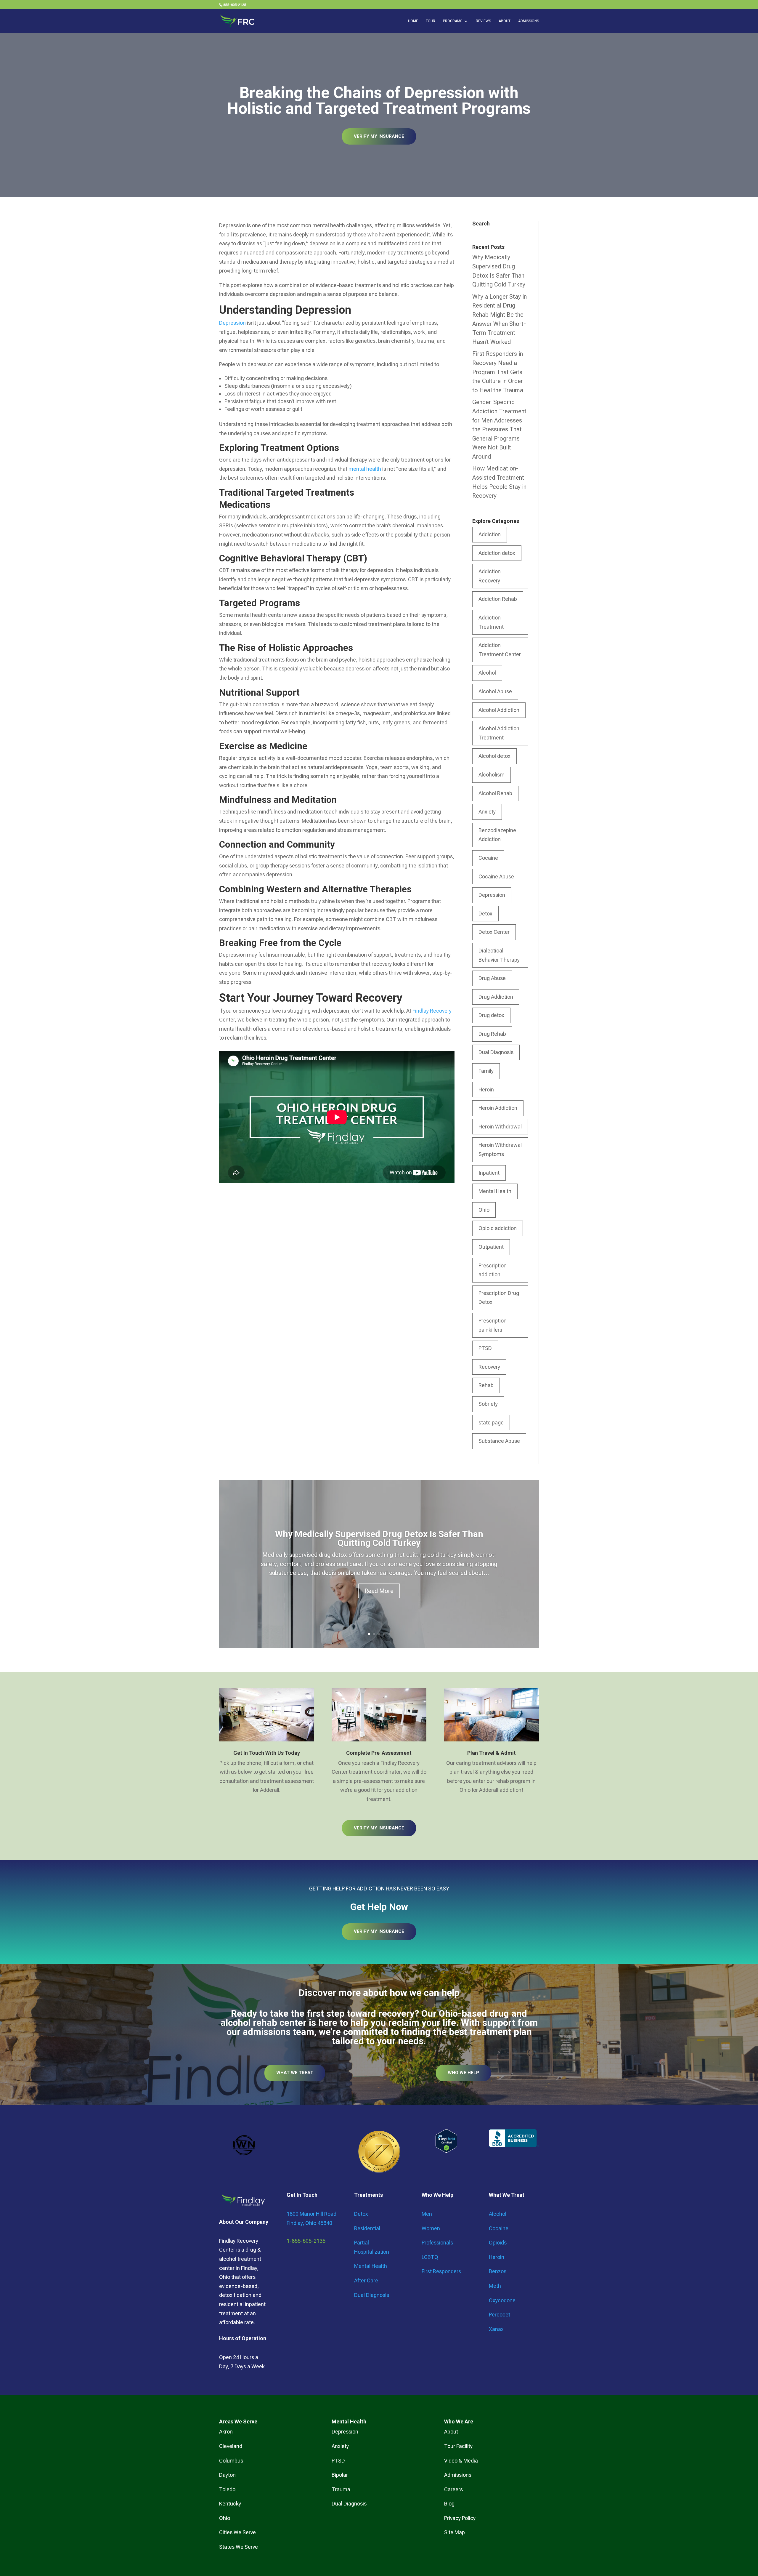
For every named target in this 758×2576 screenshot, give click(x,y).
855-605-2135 (235, 5)
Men (427, 2214)
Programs (453, 21)
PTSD (485, 1348)
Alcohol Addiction (499, 710)
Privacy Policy (460, 2518)
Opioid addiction (498, 1228)
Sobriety (488, 1404)
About (505, 21)
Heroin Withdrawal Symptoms (500, 1149)
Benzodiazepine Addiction (497, 835)
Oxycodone (502, 2300)
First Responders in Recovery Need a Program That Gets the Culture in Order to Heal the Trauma (498, 372)
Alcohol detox (494, 756)
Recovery (489, 1367)
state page (491, 1423)
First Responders (441, 2271)
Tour (431, 21)
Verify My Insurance (379, 136)
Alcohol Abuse (495, 691)
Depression (232, 323)
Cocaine (488, 858)
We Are (464, 2421)
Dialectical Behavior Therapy (499, 955)
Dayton (227, 2475)
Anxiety (487, 812)
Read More (379, 1591)
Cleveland (231, 2446)
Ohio (484, 1210)
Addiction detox (497, 553)
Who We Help (463, 2073)
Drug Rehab (492, 1034)
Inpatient (489, 1173)
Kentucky (230, 2504)
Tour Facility (458, 2446)
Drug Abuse (492, 978)
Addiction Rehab (498, 599)
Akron (226, 2432)
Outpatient (491, 1247)
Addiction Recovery (490, 576)
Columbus (231, 2461)
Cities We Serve (237, 2532)
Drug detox (491, 1015)
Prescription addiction (493, 1270)
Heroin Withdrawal (500, 1127)
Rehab (486, 1385)
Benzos (498, 2271)
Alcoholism (492, 775)
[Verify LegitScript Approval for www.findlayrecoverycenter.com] (446, 2151)
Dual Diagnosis (496, 1052)
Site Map (455, 2532)
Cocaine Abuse (496, 876)
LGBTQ (430, 2257)
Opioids (498, 2243)
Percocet (500, 2315)
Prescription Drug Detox (499, 1298)
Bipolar (340, 2475)
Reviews (483, 21)
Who (449, 2421)
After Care (366, 2280)
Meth (495, 2286)
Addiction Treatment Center (500, 650)
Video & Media (461, 2461)
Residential (367, 2228)
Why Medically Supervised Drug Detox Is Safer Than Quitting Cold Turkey (379, 1538)
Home (413, 21)
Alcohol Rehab (495, 793)
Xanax (496, 2329)
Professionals (437, 2243)
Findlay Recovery (432, 1011)
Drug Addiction (496, 997)
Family (486, 1071)
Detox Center (494, 932)
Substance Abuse (499, 1441)
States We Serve (239, 2547)
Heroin (486, 1090)
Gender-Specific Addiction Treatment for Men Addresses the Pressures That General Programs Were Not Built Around (499, 429)
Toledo (227, 2489)
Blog (449, 2504)
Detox (485, 914)
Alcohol (487, 673)
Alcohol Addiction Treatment (499, 733)
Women (431, 2228)
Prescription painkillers (493, 1325)
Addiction (490, 534)
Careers (453, 2489)
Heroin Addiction (498, 1108)
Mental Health (495, 1191)
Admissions (529, 21)
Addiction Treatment (491, 622)
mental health (365, 469)
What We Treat (295, 2073)
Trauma (341, 2489)
